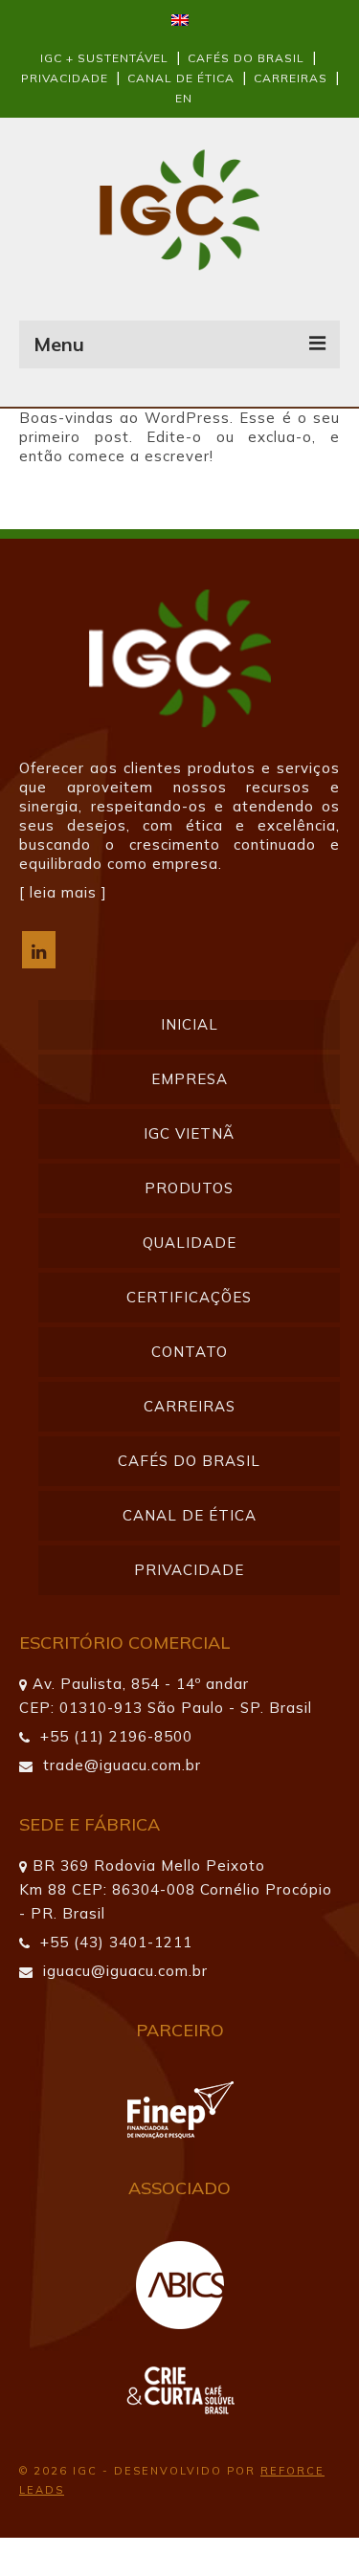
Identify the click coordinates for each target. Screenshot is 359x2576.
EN (184, 98)
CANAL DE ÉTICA (181, 78)
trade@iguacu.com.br (120, 1765)
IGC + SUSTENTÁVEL (104, 58)
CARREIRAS (291, 78)
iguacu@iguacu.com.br (123, 1971)
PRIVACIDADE (67, 78)
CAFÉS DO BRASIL (246, 58)
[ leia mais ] (63, 892)
